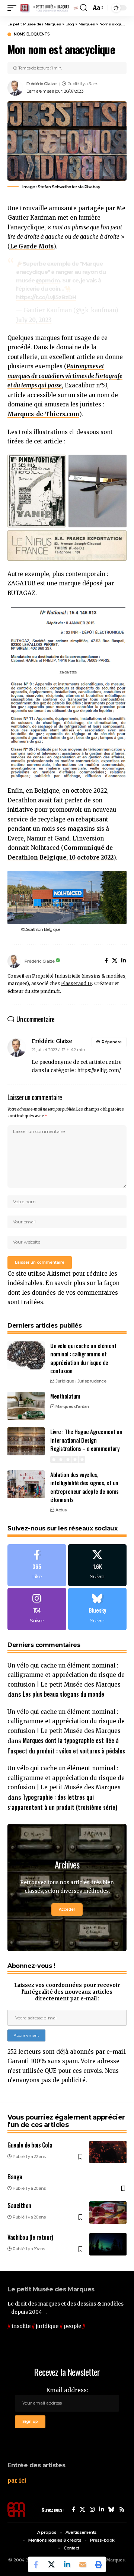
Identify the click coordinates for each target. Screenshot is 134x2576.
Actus (61, 1510)
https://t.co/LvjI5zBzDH (46, 297)
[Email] (83, 2564)
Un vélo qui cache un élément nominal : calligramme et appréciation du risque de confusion (83, 1358)
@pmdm (48, 280)
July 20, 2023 (34, 320)
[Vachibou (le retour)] (108, 2244)
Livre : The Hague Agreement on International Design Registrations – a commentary (86, 1440)
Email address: (67, 2390)
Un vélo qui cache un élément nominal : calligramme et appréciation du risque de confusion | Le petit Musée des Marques (66, 1675)
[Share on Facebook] (36, 2564)
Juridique (65, 1381)
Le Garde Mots (32, 246)
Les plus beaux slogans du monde (63, 1694)
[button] (14, 8)
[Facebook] (106, 961)
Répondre (112, 1042)
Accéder (67, 1909)
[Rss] (122, 2510)
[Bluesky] (98, 1609)
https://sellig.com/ (99, 1070)
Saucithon (19, 2205)
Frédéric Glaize (42, 84)
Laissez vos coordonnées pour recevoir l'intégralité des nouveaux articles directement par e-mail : (67, 1992)
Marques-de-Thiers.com (43, 414)
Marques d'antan (72, 1406)
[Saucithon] (108, 2213)
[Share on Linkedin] (67, 2564)
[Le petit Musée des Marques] (49, 8)
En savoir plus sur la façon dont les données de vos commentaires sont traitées (63, 1292)
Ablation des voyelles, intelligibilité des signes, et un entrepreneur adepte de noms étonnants (84, 1487)
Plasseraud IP (76, 983)
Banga (15, 2177)
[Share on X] (51, 2564)
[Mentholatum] (26, 1406)
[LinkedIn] (124, 961)
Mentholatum (65, 1396)
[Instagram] (37, 1609)
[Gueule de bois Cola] (108, 2152)
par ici (17, 2481)
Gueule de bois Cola (30, 2145)
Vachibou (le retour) (30, 2237)
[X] (115, 961)
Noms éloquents (32, 34)
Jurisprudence (92, 1381)
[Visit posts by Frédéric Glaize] (15, 88)
